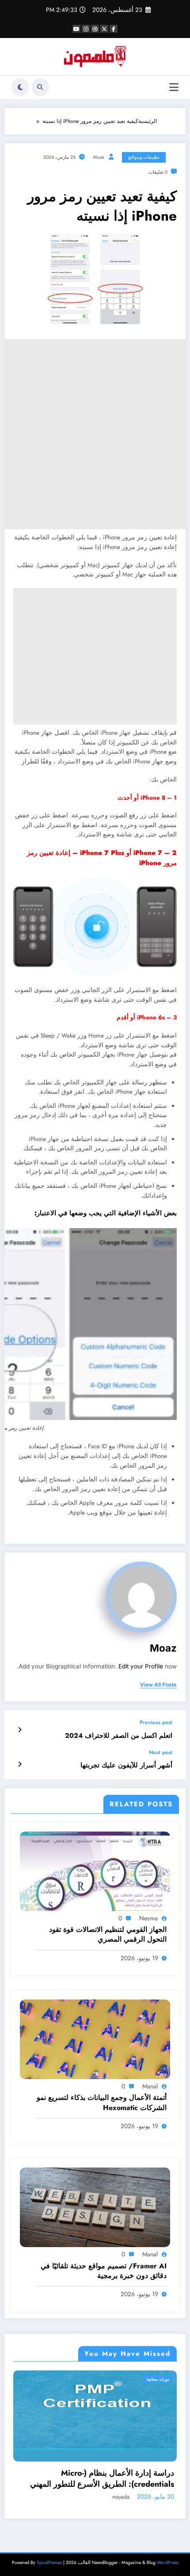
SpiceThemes (49, 2563)
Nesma (148, 1918)
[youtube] (76, 29)
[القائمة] (174, 87)
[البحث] (40, 87)
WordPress (167, 2563)
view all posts (158, 1685)
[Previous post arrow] (20, 1730)
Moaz (99, 157)
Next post (161, 1752)
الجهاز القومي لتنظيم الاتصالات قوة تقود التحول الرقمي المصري (108, 1935)
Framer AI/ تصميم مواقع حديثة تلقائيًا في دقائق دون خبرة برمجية (104, 2271)
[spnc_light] (20, 87)
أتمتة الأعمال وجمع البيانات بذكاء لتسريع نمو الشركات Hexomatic (102, 2103)
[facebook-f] (114, 29)
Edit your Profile (141, 1666)
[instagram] (86, 29)
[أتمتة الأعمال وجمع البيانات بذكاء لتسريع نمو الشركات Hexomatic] (95, 2039)
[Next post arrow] (20, 1764)
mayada (145, 2497)
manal (150, 2086)
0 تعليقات (158, 172)
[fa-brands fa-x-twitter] (104, 29)
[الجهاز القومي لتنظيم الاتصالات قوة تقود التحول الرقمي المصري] (95, 1870)
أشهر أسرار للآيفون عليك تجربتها (126, 1765)
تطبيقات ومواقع (144, 157)
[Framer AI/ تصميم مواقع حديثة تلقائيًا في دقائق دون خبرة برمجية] (95, 2207)
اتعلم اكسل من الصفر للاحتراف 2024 (119, 1736)
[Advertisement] (95, 434)
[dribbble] (95, 29)
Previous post (156, 1722)
